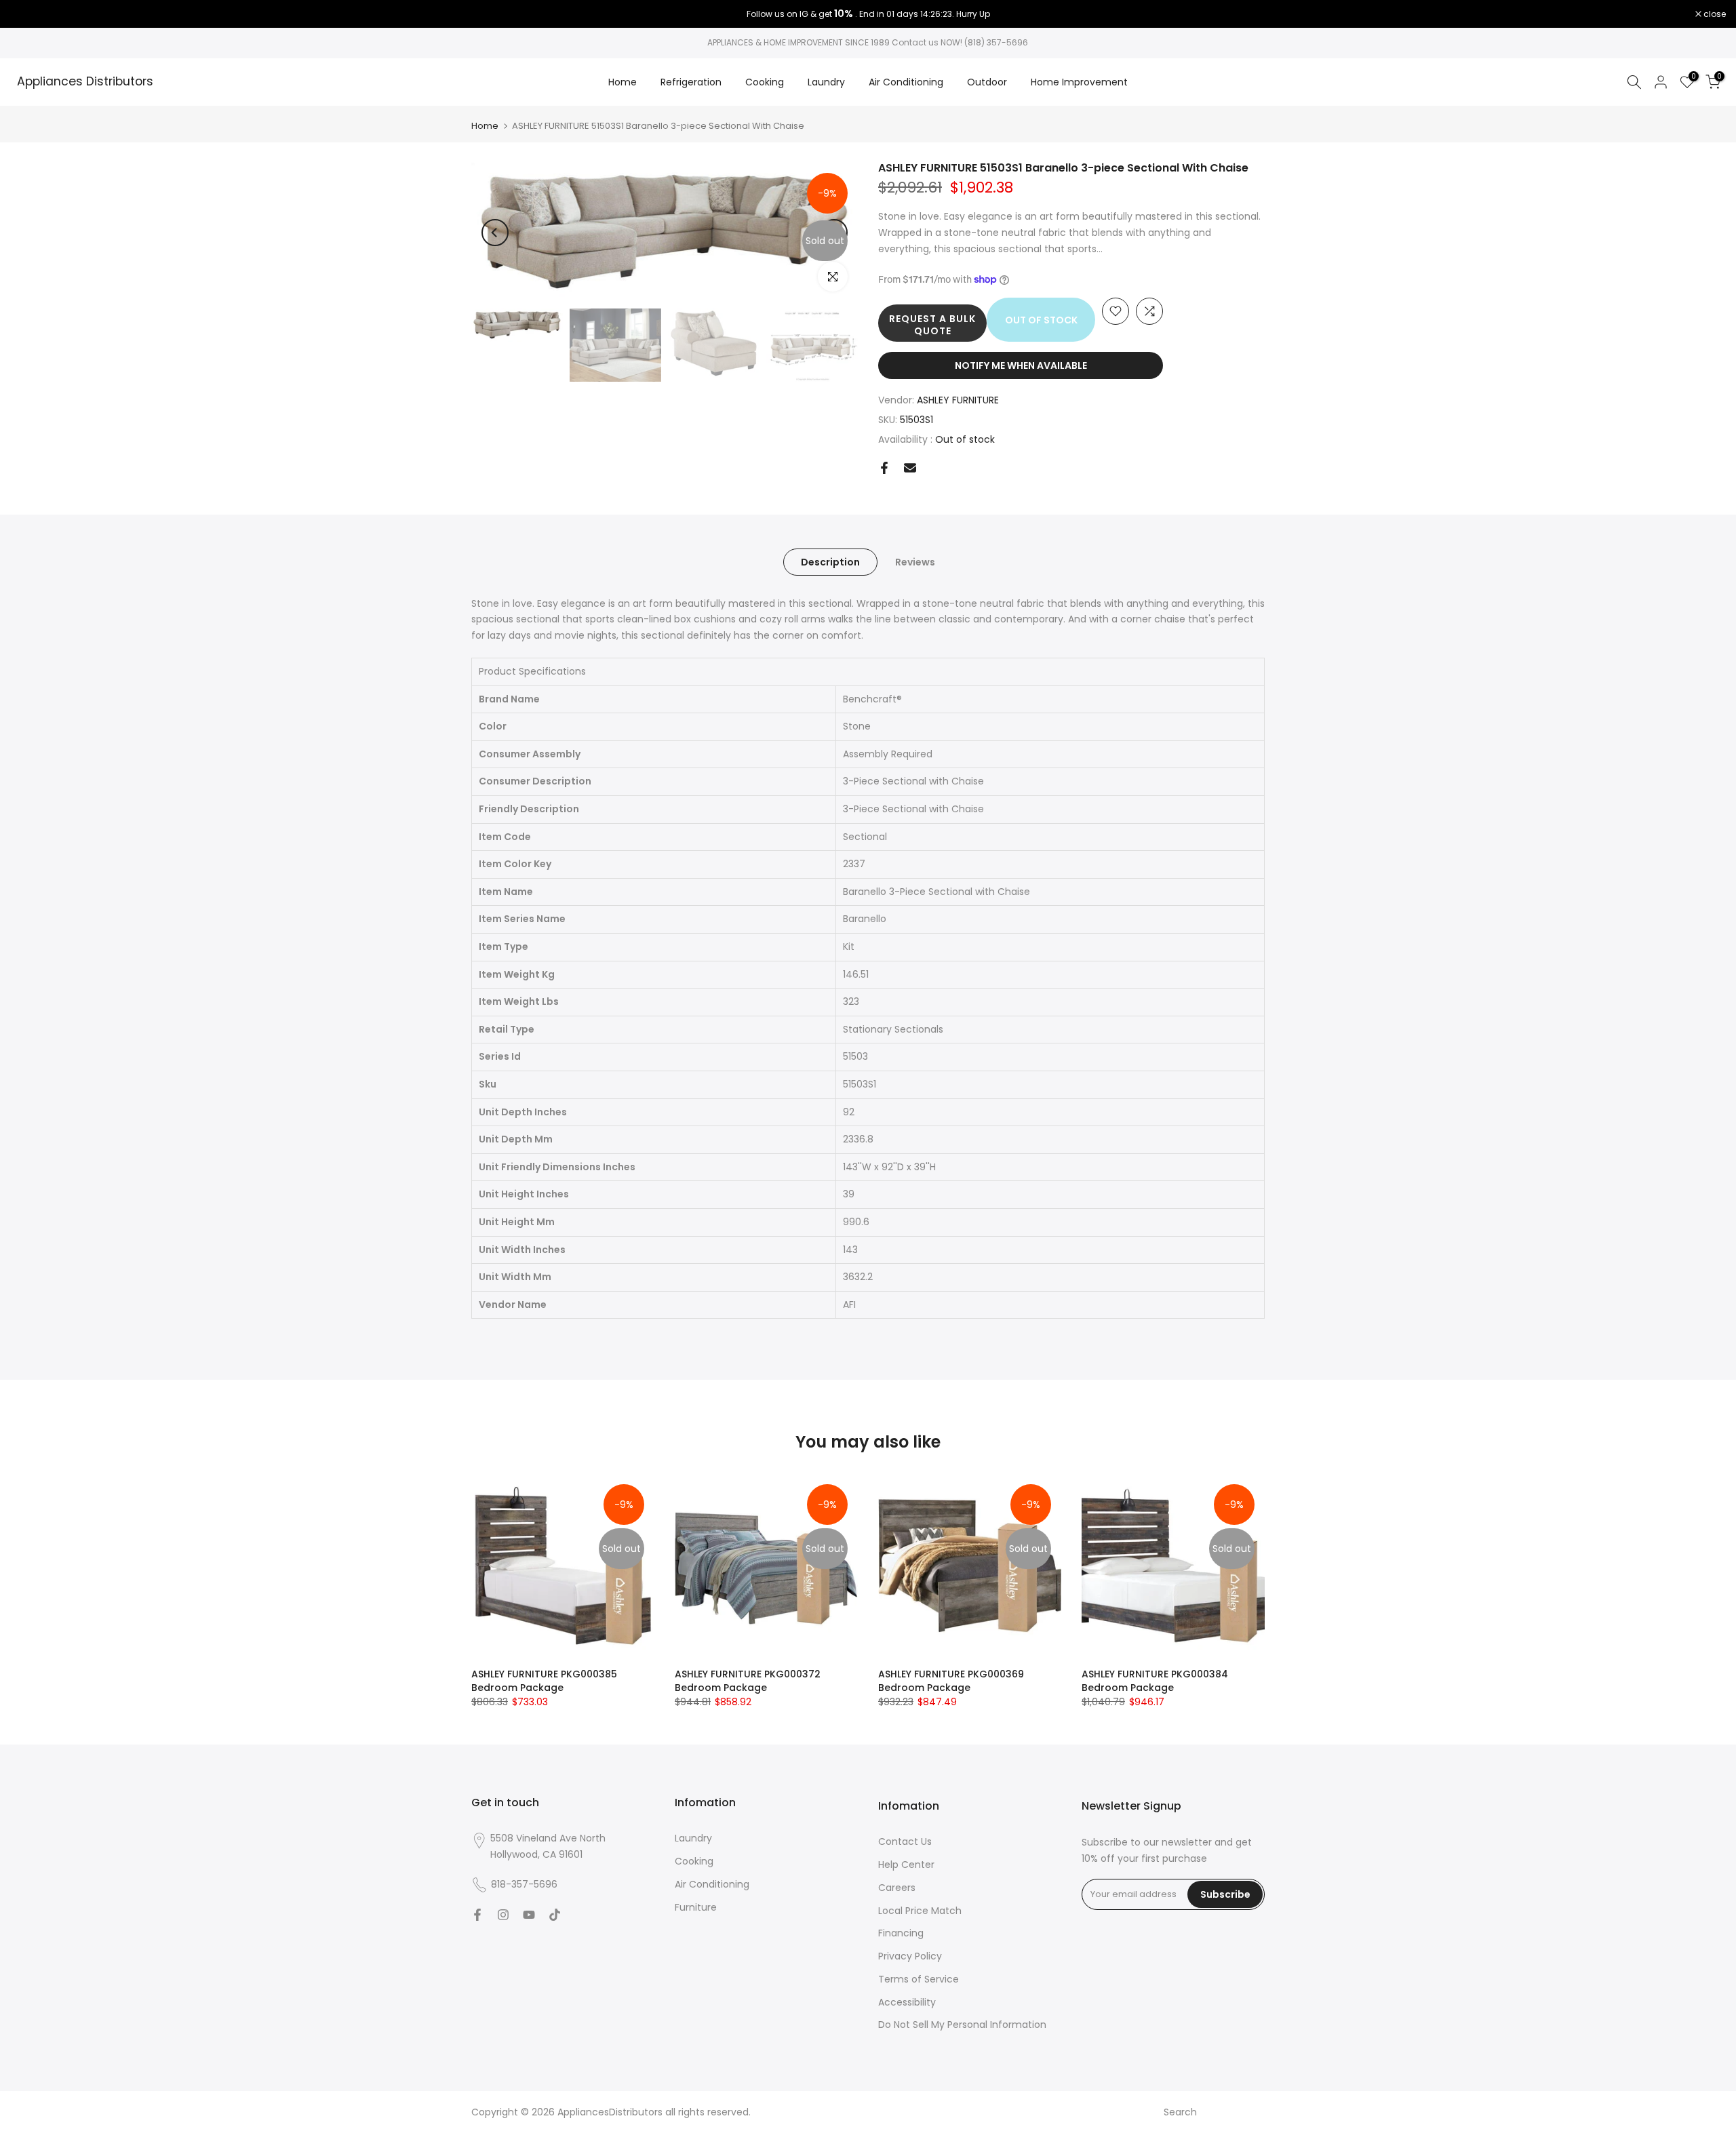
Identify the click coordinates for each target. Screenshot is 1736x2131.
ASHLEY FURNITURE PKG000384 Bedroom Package (1155, 1681)
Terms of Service (919, 1979)
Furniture (696, 1907)
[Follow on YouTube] (529, 1915)
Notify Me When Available (1021, 365)
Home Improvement (1079, 82)
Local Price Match (920, 1911)
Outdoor (987, 82)
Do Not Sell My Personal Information (962, 2025)
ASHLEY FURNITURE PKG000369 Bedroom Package (951, 1681)
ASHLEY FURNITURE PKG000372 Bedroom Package (748, 1681)
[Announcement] (868, 14)
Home (623, 82)
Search (1180, 2112)
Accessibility (907, 2002)
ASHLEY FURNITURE (958, 400)
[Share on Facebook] (884, 468)
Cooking (765, 82)
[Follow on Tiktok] (555, 1915)
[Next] (834, 233)
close (28, 14)
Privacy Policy (910, 1956)
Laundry (826, 82)
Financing (901, 1933)
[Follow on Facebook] (477, 1915)
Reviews (915, 561)
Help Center (906, 1865)
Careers (897, 1888)
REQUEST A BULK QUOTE (932, 325)
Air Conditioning (906, 82)
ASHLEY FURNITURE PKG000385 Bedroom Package (544, 1681)
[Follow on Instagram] (503, 1915)
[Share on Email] (910, 468)
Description (830, 561)
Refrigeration (691, 82)
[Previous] (495, 233)
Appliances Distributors (85, 82)
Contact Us (905, 1841)
